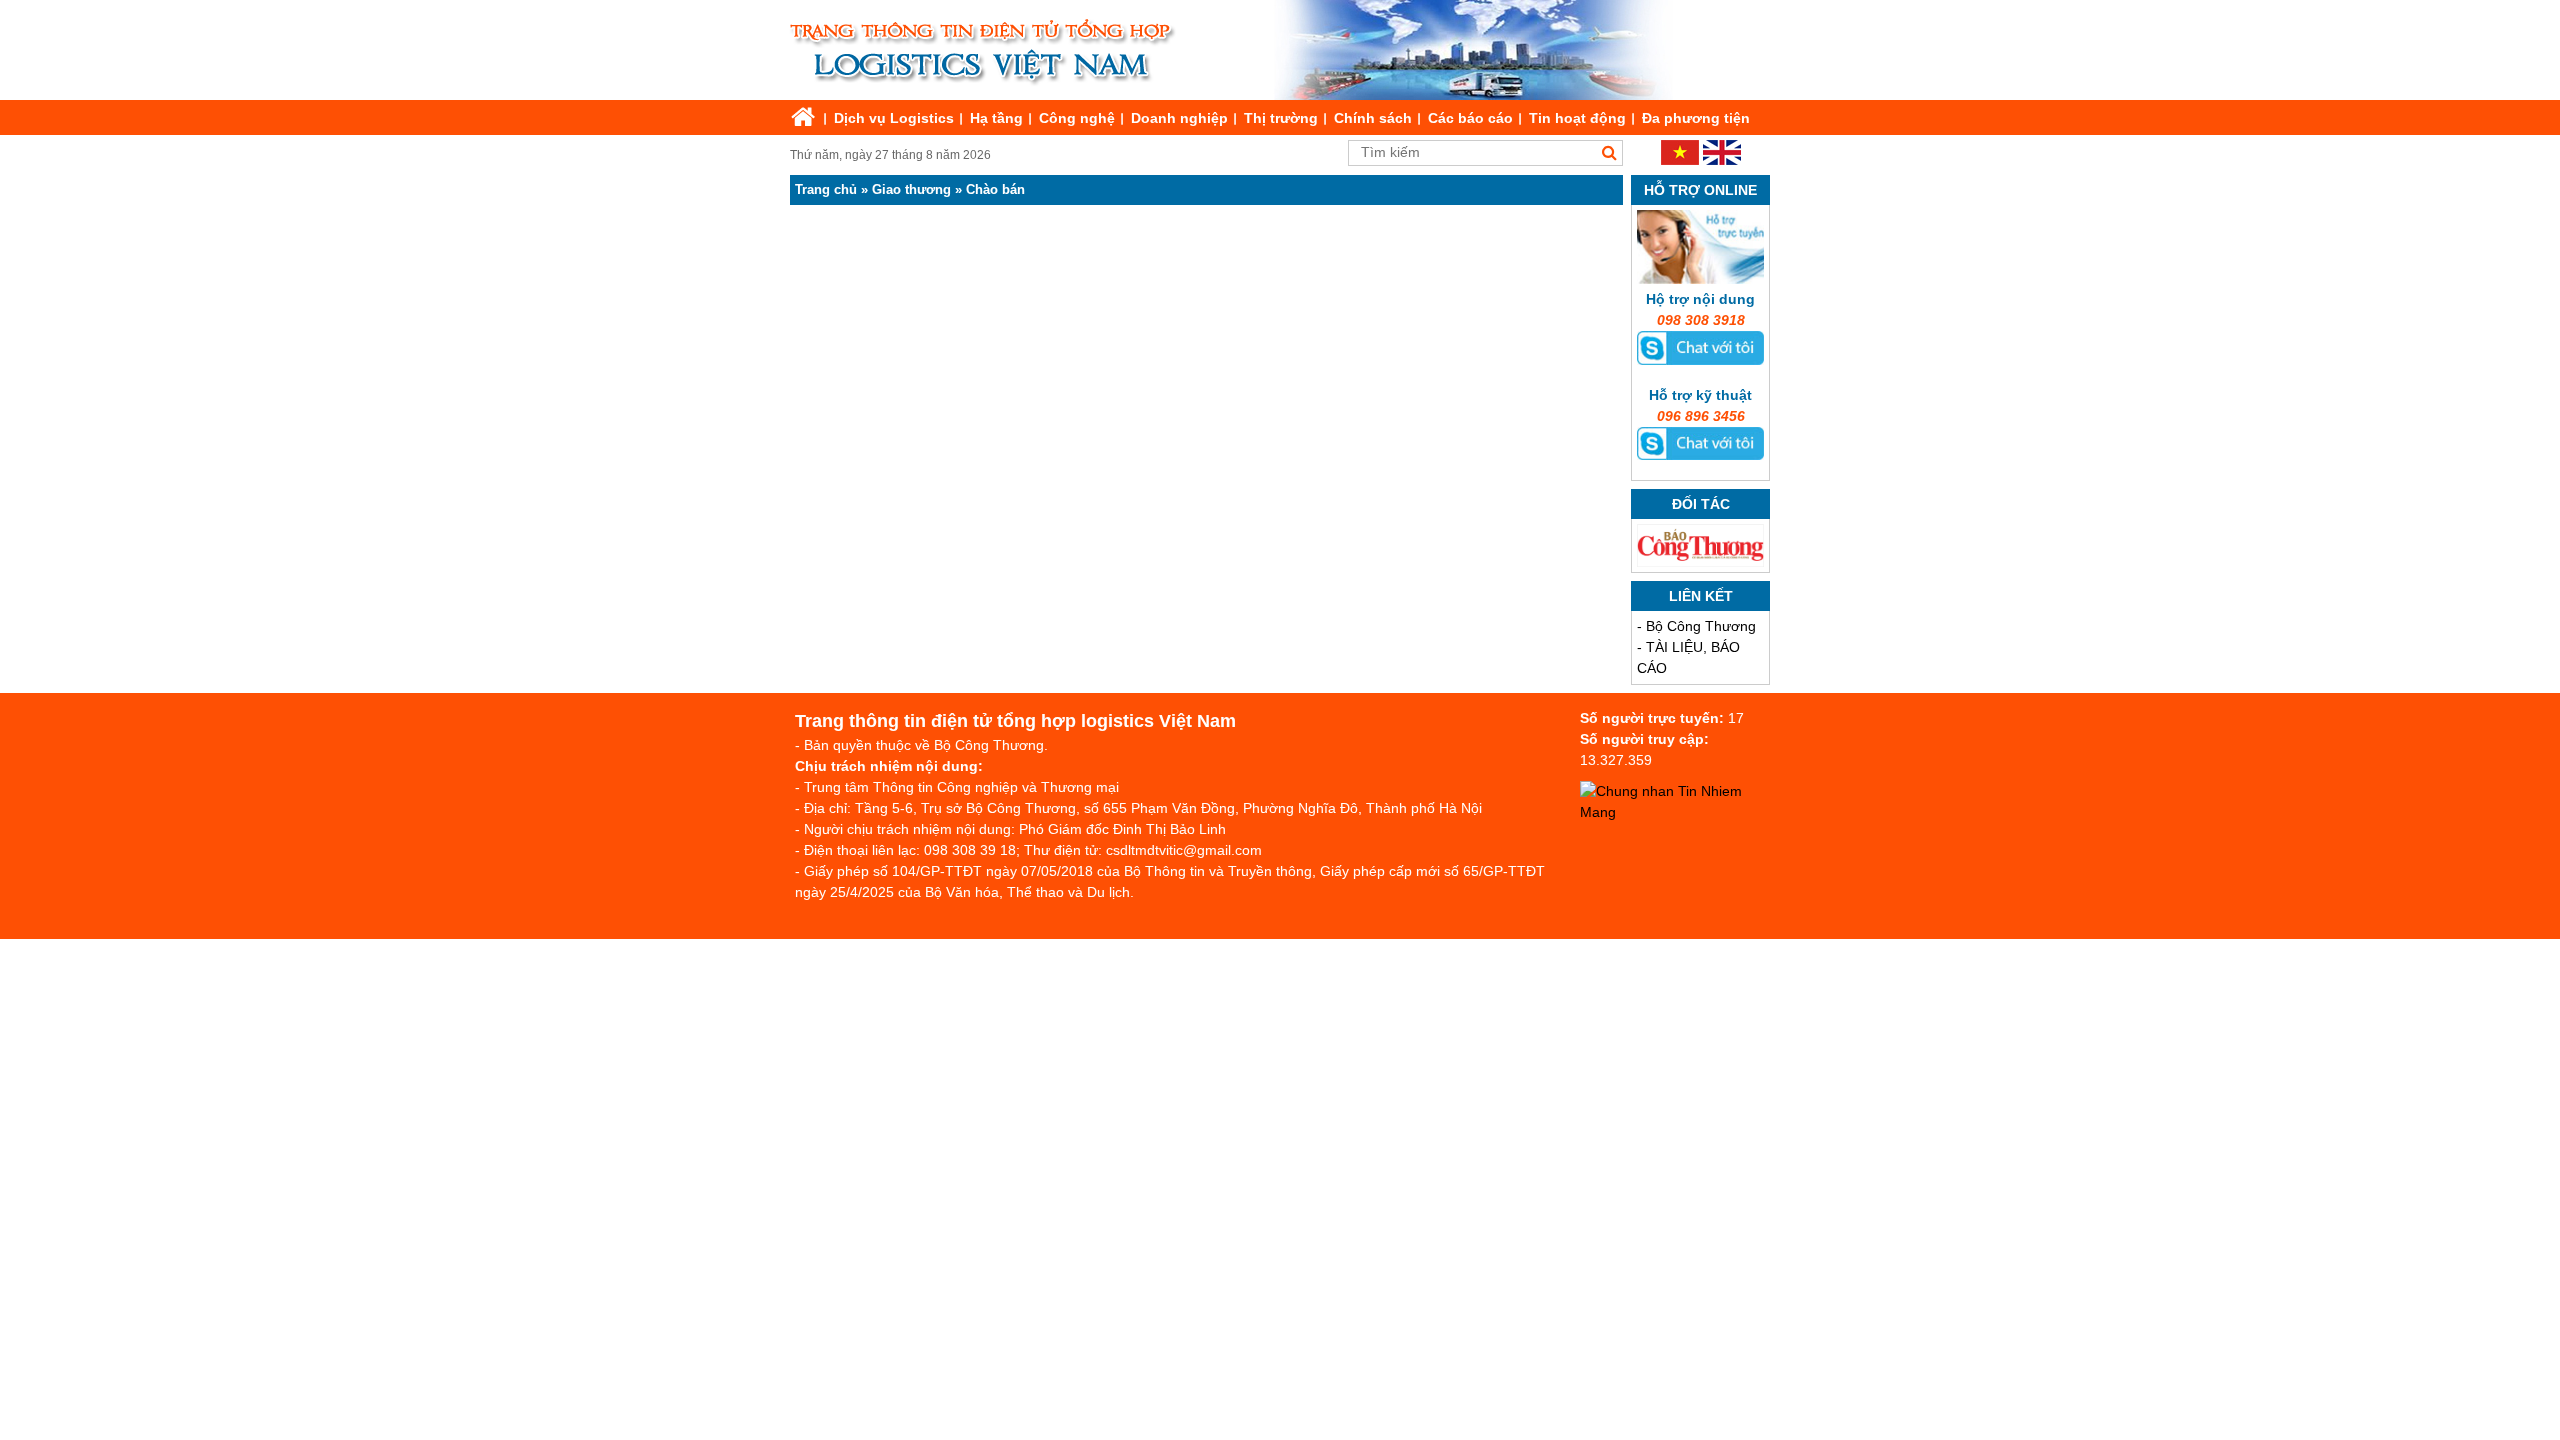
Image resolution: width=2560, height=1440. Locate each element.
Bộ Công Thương (1701, 626)
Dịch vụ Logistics (894, 118)
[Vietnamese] (1680, 160)
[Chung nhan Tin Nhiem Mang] (1680, 812)
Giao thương (911, 189)
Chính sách (1373, 118)
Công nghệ (1077, 118)
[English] (1722, 160)
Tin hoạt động (1577, 118)
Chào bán (995, 189)
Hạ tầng (996, 118)
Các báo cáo (1470, 118)
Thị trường (1281, 118)
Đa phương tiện (1696, 118)
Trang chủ (826, 189)
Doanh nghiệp (1179, 118)
